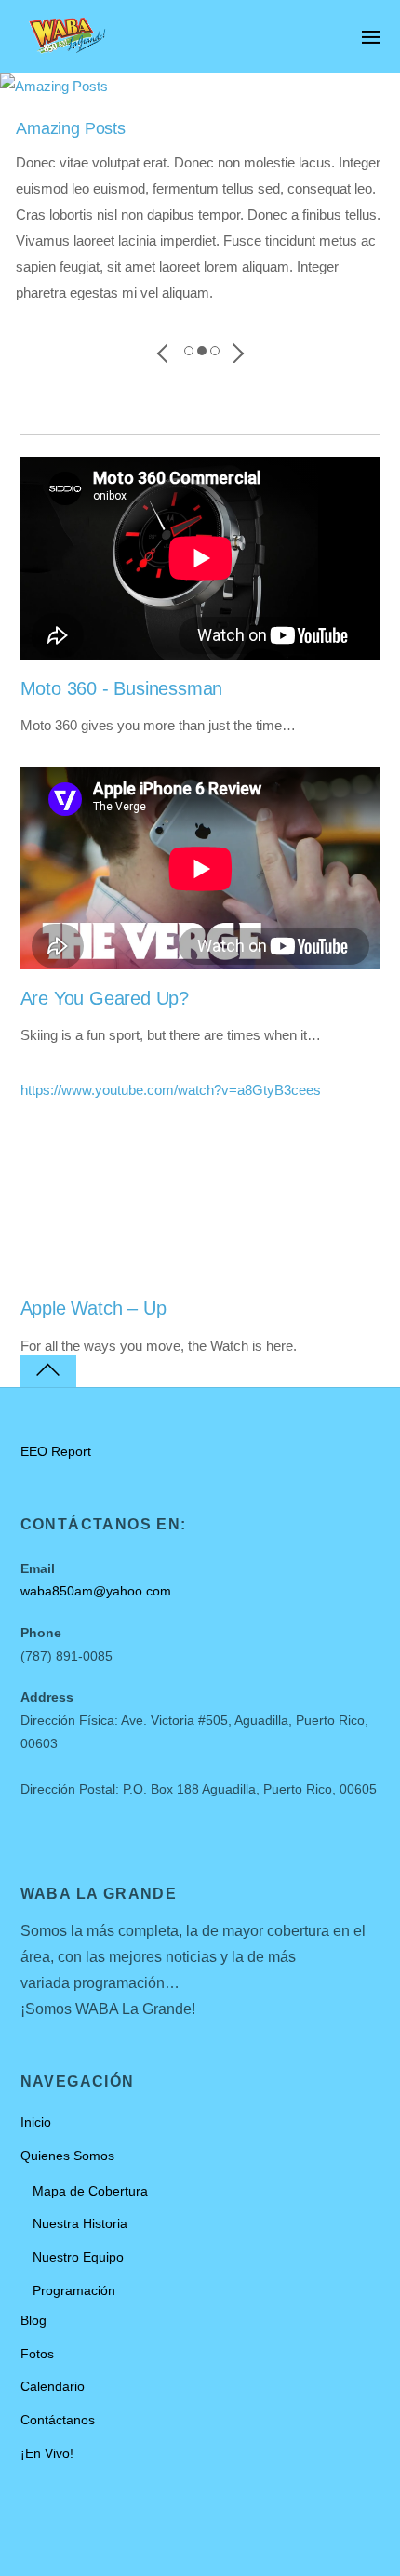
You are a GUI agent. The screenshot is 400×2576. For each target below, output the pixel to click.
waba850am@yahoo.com (96, 1591)
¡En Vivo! (47, 2454)
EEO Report (56, 1452)
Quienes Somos (67, 2156)
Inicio (36, 2122)
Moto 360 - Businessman (122, 688)
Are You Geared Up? (105, 998)
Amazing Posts (71, 128)
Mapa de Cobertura (90, 2191)
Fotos (37, 2354)
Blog (33, 2321)
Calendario (53, 2387)
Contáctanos (58, 2420)
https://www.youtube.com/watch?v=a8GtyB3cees (171, 1090)
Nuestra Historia (80, 2224)
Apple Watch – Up (93, 1308)
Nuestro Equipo (78, 2257)
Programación (74, 2291)
